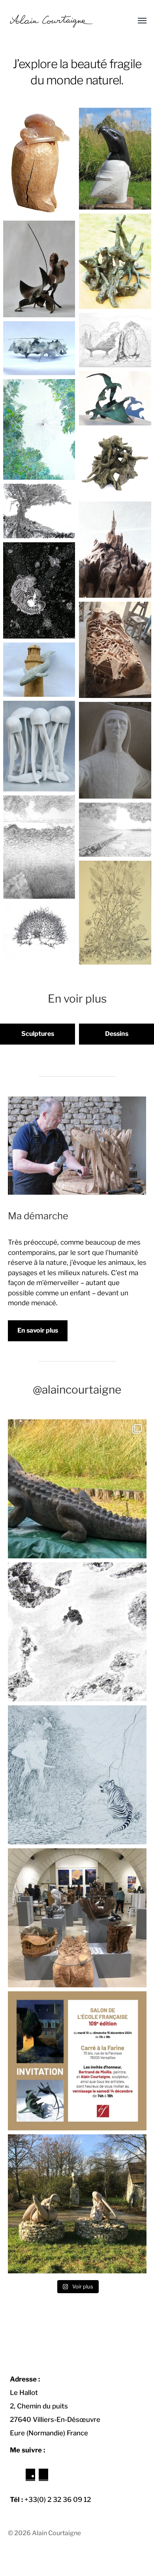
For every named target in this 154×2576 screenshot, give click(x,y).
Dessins (117, 1034)
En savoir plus (38, 1330)
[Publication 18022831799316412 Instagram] (77, 2061)
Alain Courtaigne (56, 2533)
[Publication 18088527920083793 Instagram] (77, 1489)
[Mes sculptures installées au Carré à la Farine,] (77, 1918)
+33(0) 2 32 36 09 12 (58, 2500)
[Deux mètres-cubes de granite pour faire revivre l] (77, 2204)
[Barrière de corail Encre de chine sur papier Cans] (77, 1632)
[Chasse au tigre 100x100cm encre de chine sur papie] (77, 1775)
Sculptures (38, 1034)
